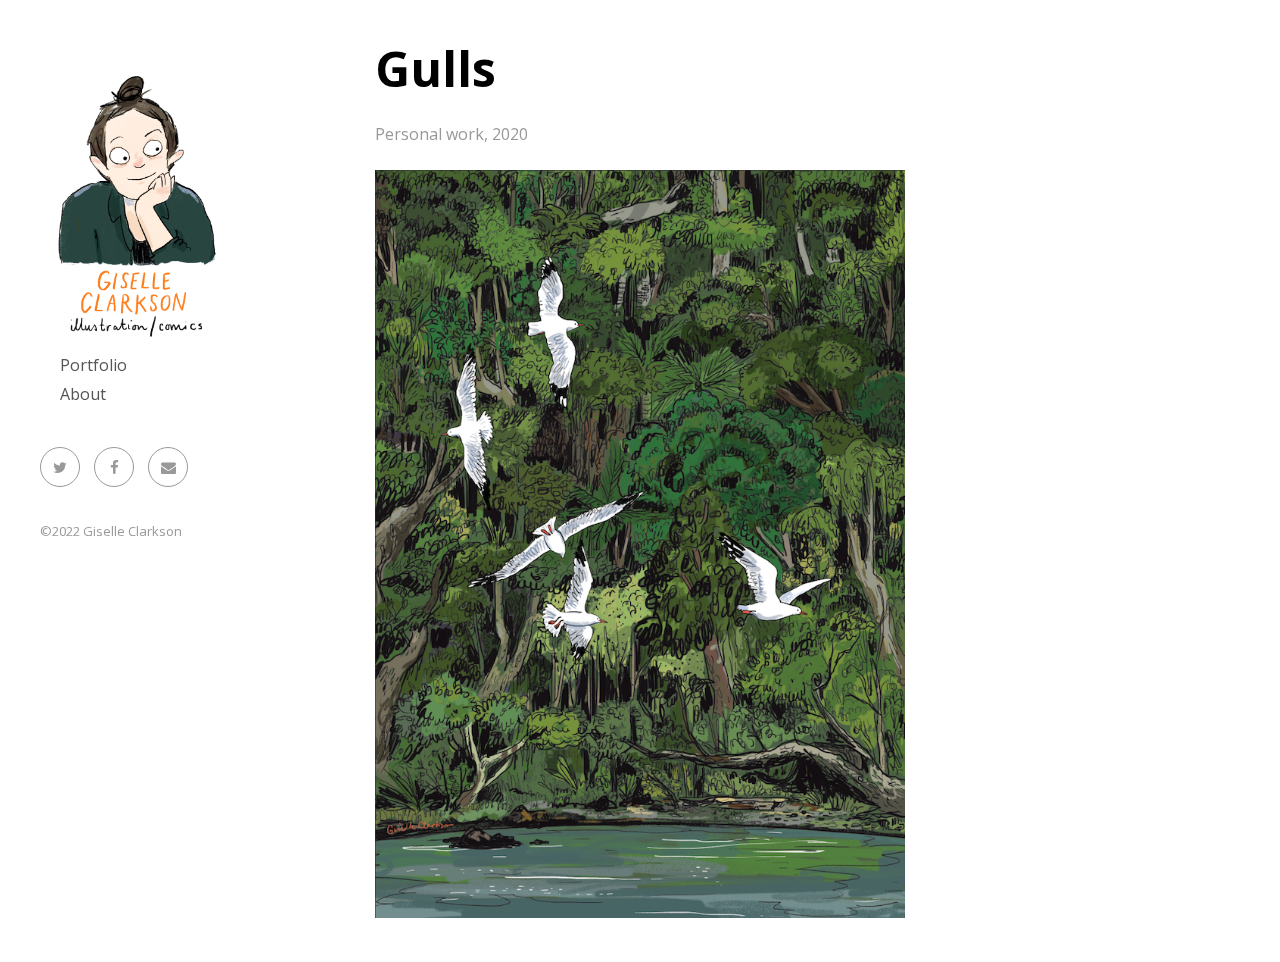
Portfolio (93, 365)
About (83, 394)
